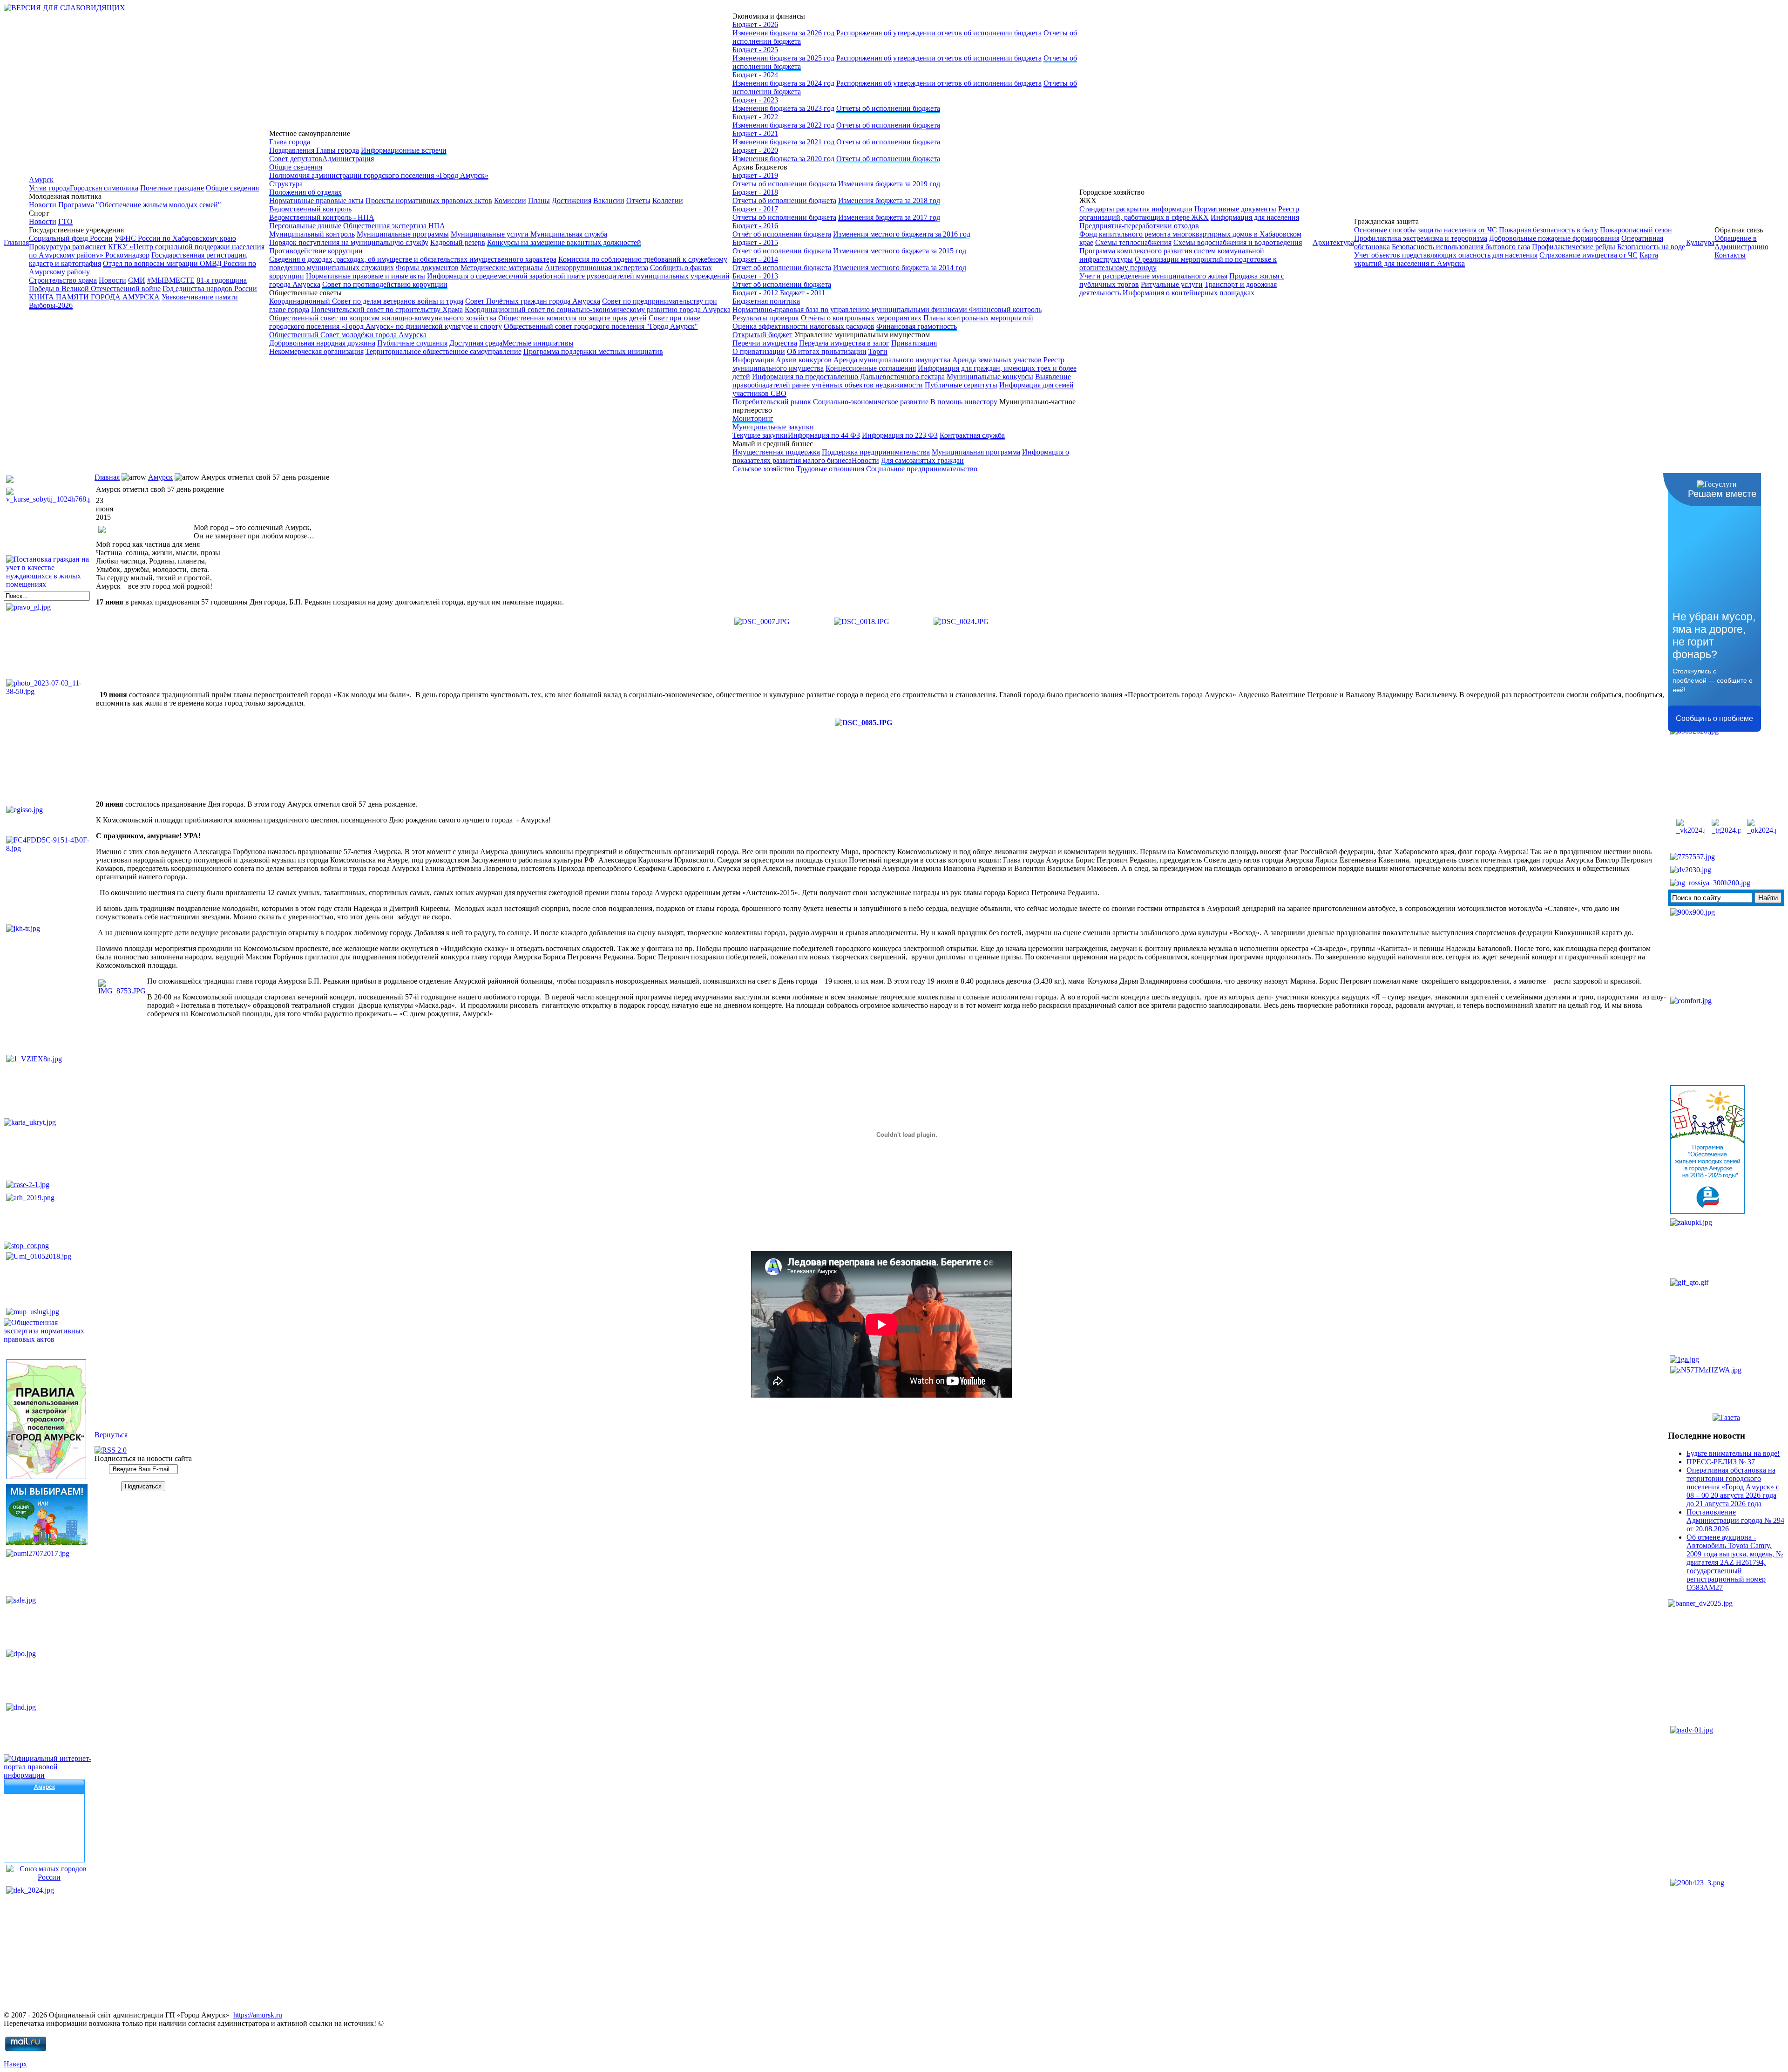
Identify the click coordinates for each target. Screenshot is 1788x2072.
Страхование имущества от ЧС (1588, 255)
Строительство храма (63, 280)
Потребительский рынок (772, 402)
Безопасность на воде (1651, 247)
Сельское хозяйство (763, 469)
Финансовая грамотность (917, 326)
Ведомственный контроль (310, 209)
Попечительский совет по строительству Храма (387, 309)
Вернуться (111, 1435)
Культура (1700, 242)
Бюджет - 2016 (755, 226)
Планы (539, 200)
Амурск (41, 180)
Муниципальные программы (403, 234)
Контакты (1730, 255)
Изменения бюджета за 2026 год (783, 33)
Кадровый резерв (458, 242)
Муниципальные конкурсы (990, 377)
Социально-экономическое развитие (871, 402)
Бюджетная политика (766, 301)
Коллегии (668, 200)
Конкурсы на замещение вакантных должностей (564, 242)
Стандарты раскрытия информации (1136, 209)
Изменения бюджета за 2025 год (783, 58)
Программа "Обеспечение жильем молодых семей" (140, 205)
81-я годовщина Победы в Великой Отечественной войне (138, 284)
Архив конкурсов (804, 360)
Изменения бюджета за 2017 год (889, 217)
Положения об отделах (305, 192)
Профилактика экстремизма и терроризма (1421, 238)
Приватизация (914, 343)
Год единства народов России (210, 289)
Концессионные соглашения (871, 368)
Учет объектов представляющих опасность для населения (1446, 255)
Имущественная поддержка (776, 452)
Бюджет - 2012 (755, 293)
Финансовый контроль (1005, 309)
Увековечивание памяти (200, 297)
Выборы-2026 (51, 305)
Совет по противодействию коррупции (385, 284)
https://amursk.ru (258, 2015)
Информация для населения (1255, 217)
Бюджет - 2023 (755, 100)
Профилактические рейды (1574, 247)
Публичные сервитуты (961, 385)
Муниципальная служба (569, 234)
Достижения (572, 200)
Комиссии (510, 200)
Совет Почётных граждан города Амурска (533, 301)
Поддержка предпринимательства (876, 452)
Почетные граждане (172, 188)
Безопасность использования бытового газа (1461, 247)
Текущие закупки (760, 435)
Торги (878, 351)
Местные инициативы (538, 343)
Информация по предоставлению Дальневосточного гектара (848, 377)
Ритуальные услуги (1172, 284)
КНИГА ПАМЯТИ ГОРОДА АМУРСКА (94, 297)
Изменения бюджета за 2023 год (783, 108)
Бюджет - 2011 (803, 293)
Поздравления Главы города (314, 150)
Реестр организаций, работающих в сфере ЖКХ (1189, 213)
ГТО (65, 221)
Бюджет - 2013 (755, 276)
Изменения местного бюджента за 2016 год (902, 234)
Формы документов (427, 268)
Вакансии (609, 200)
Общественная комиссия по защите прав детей (572, 318)
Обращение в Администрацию (1741, 242)
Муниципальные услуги (491, 234)
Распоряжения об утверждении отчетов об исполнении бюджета (939, 33)
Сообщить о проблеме (1714, 718)
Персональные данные (305, 226)
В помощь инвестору (964, 402)
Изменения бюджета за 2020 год (783, 159)
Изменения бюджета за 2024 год (783, 83)
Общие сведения (232, 188)
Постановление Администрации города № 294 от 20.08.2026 (1735, 1520)
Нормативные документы (1235, 209)
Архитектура (1333, 242)
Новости (43, 205)
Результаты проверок (766, 318)
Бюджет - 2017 (755, 209)
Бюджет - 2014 (755, 259)
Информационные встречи (404, 150)
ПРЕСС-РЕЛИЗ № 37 (1721, 1462)
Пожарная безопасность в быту (1548, 230)
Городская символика (104, 188)
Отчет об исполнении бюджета (783, 251)
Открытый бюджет (762, 335)
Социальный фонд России (71, 238)
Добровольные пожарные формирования (1554, 238)
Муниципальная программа (976, 452)
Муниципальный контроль (312, 234)
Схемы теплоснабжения (1133, 242)
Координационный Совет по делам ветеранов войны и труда (366, 301)
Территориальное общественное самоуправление (444, 351)
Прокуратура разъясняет (68, 247)
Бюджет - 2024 (755, 75)
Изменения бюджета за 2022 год (783, 125)
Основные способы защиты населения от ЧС (1426, 230)
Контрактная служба (972, 435)
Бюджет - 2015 (755, 242)
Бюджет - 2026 (755, 24)
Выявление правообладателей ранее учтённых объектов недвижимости (902, 381)
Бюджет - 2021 (755, 133)
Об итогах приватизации (827, 351)
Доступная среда (476, 343)
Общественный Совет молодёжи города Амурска (348, 335)
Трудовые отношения (830, 469)
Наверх (15, 2064)
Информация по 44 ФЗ (824, 435)
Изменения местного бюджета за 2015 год (900, 251)
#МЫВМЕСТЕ (171, 280)
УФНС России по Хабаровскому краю (175, 238)
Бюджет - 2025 (755, 50)
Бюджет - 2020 (755, 150)
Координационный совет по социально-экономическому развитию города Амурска (598, 309)
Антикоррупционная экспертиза (596, 268)
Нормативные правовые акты (316, 200)
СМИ (137, 280)
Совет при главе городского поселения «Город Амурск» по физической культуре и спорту (485, 322)
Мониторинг (753, 418)
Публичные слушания (412, 343)
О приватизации (759, 351)
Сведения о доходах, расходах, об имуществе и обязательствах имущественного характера (413, 259)
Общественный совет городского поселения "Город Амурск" (601, 326)
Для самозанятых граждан (922, 460)
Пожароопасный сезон (1636, 230)
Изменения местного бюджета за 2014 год (900, 268)
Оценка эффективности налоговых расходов (803, 326)
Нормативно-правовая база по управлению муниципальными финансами (851, 309)
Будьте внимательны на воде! (1733, 1453)
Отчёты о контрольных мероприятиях (861, 318)
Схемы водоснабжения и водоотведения (1238, 242)
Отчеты (638, 200)
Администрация (348, 159)
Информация (753, 360)
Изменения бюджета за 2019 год (889, 184)
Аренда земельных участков (997, 360)
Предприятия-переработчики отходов (1139, 226)
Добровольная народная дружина (322, 343)
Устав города (49, 188)
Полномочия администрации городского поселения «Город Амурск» (379, 175)
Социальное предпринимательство (922, 469)
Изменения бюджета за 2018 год (889, 200)
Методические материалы (502, 268)
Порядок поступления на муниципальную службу (349, 242)
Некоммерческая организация (316, 351)
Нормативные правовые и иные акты (366, 276)
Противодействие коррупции (316, 251)
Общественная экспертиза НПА (394, 226)
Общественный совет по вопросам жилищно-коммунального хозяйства (383, 318)
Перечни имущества (765, 343)
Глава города (290, 142)
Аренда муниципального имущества (892, 360)
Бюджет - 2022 (755, 117)
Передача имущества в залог (844, 343)
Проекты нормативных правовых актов (429, 200)
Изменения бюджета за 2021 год (783, 142)
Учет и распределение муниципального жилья (1153, 276)
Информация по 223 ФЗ (900, 435)
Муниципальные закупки (773, 427)
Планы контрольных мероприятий (978, 318)
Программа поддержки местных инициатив (593, 351)
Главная (16, 242)
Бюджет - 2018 (755, 192)
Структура (286, 184)
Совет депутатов (296, 159)
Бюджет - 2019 (755, 175)
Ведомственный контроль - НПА (322, 217)
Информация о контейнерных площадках (1189, 293)
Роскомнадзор (127, 255)
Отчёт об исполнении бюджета (782, 234)
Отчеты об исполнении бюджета (888, 108)
